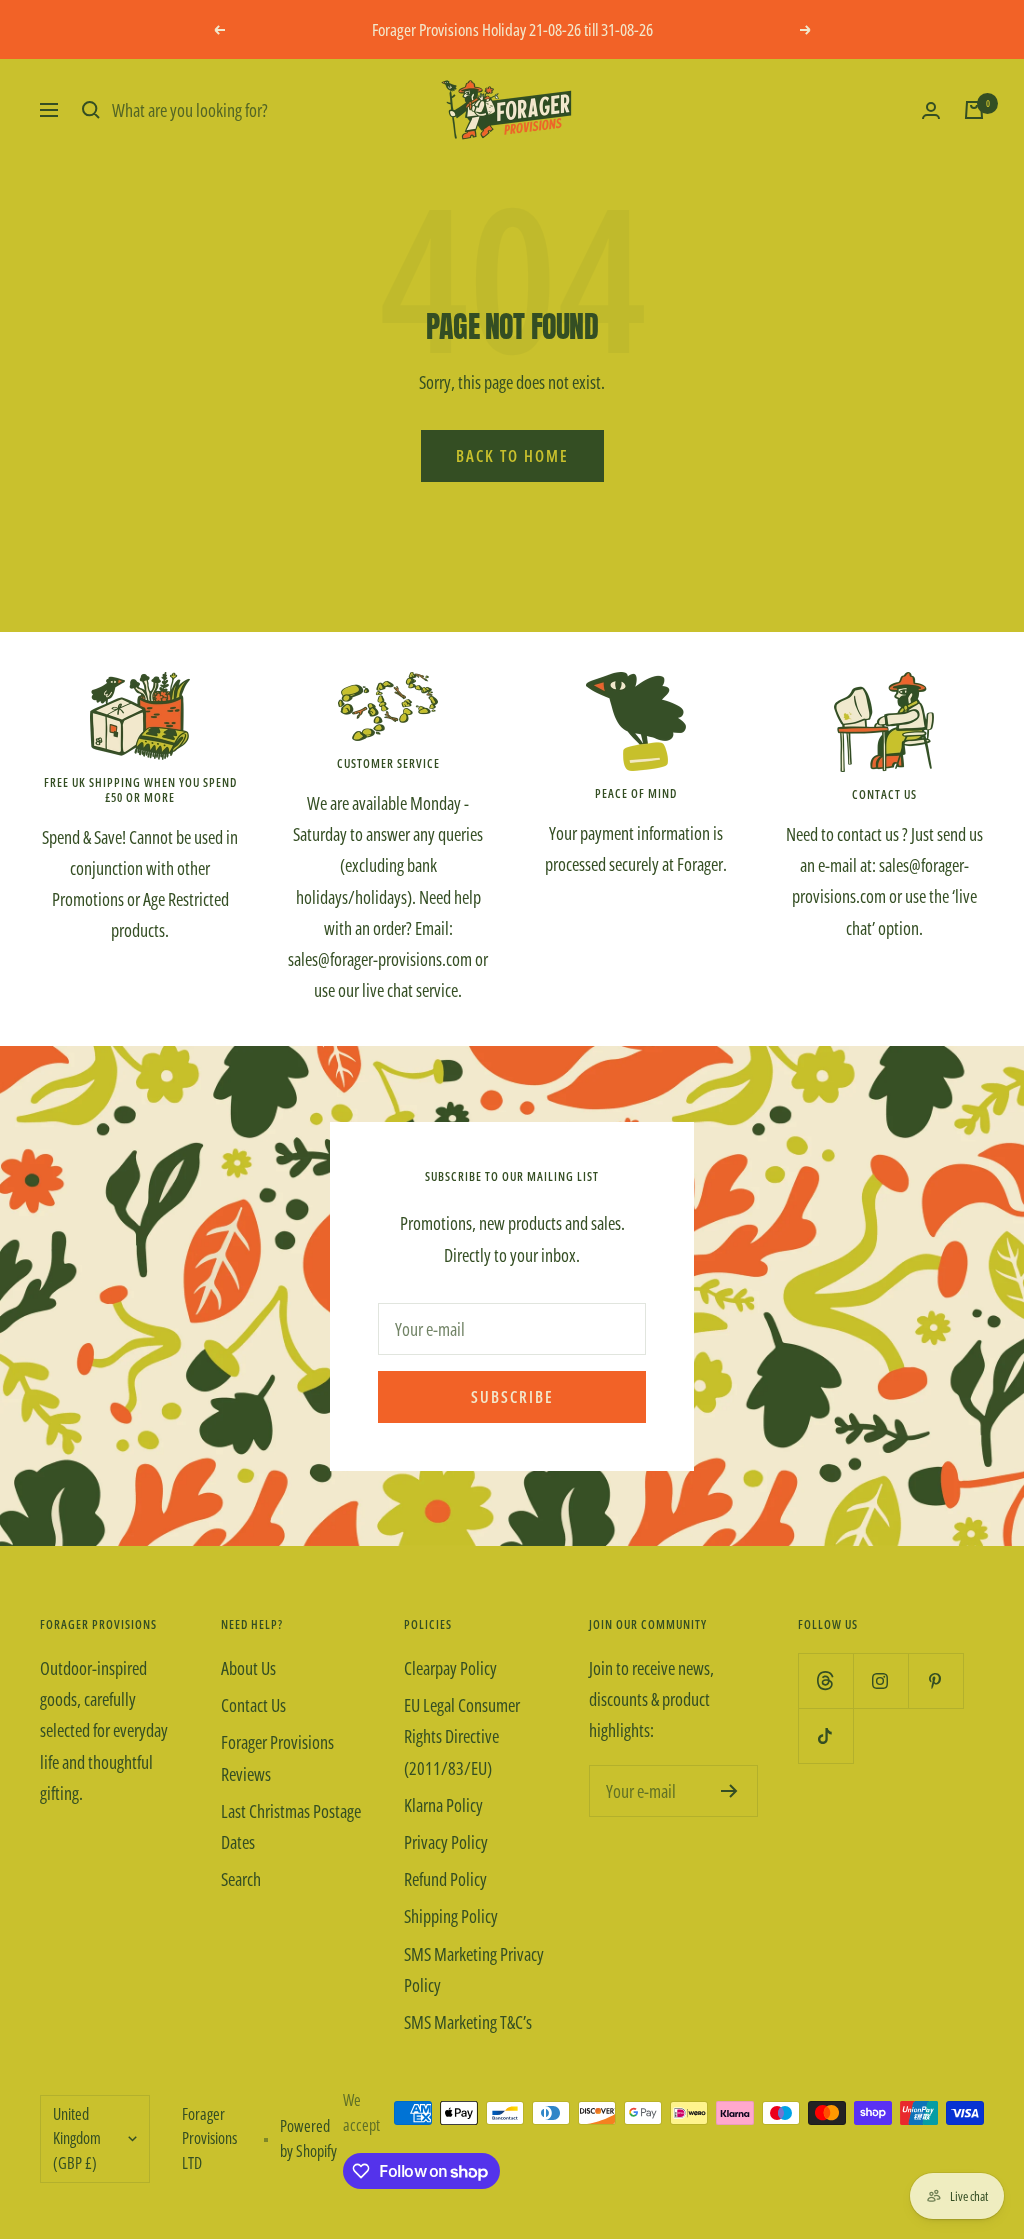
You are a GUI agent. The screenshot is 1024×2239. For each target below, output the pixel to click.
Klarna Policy (443, 1805)
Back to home (512, 456)
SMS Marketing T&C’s (468, 2022)
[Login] (931, 110)
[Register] (729, 1791)
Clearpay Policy (450, 1668)
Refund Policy (445, 1879)
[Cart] (974, 110)
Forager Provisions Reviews (277, 1757)
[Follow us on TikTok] (825, 1735)
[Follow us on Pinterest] (935, 1680)
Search (241, 1879)
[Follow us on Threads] (825, 1680)
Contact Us (253, 1705)
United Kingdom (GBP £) (77, 2138)
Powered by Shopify (308, 2138)
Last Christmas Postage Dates (291, 1826)
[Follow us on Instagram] (880, 1680)
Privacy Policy (446, 1842)
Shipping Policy (451, 1916)
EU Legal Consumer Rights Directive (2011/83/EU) (462, 1736)
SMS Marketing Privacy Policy (474, 1969)
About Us (248, 1668)
